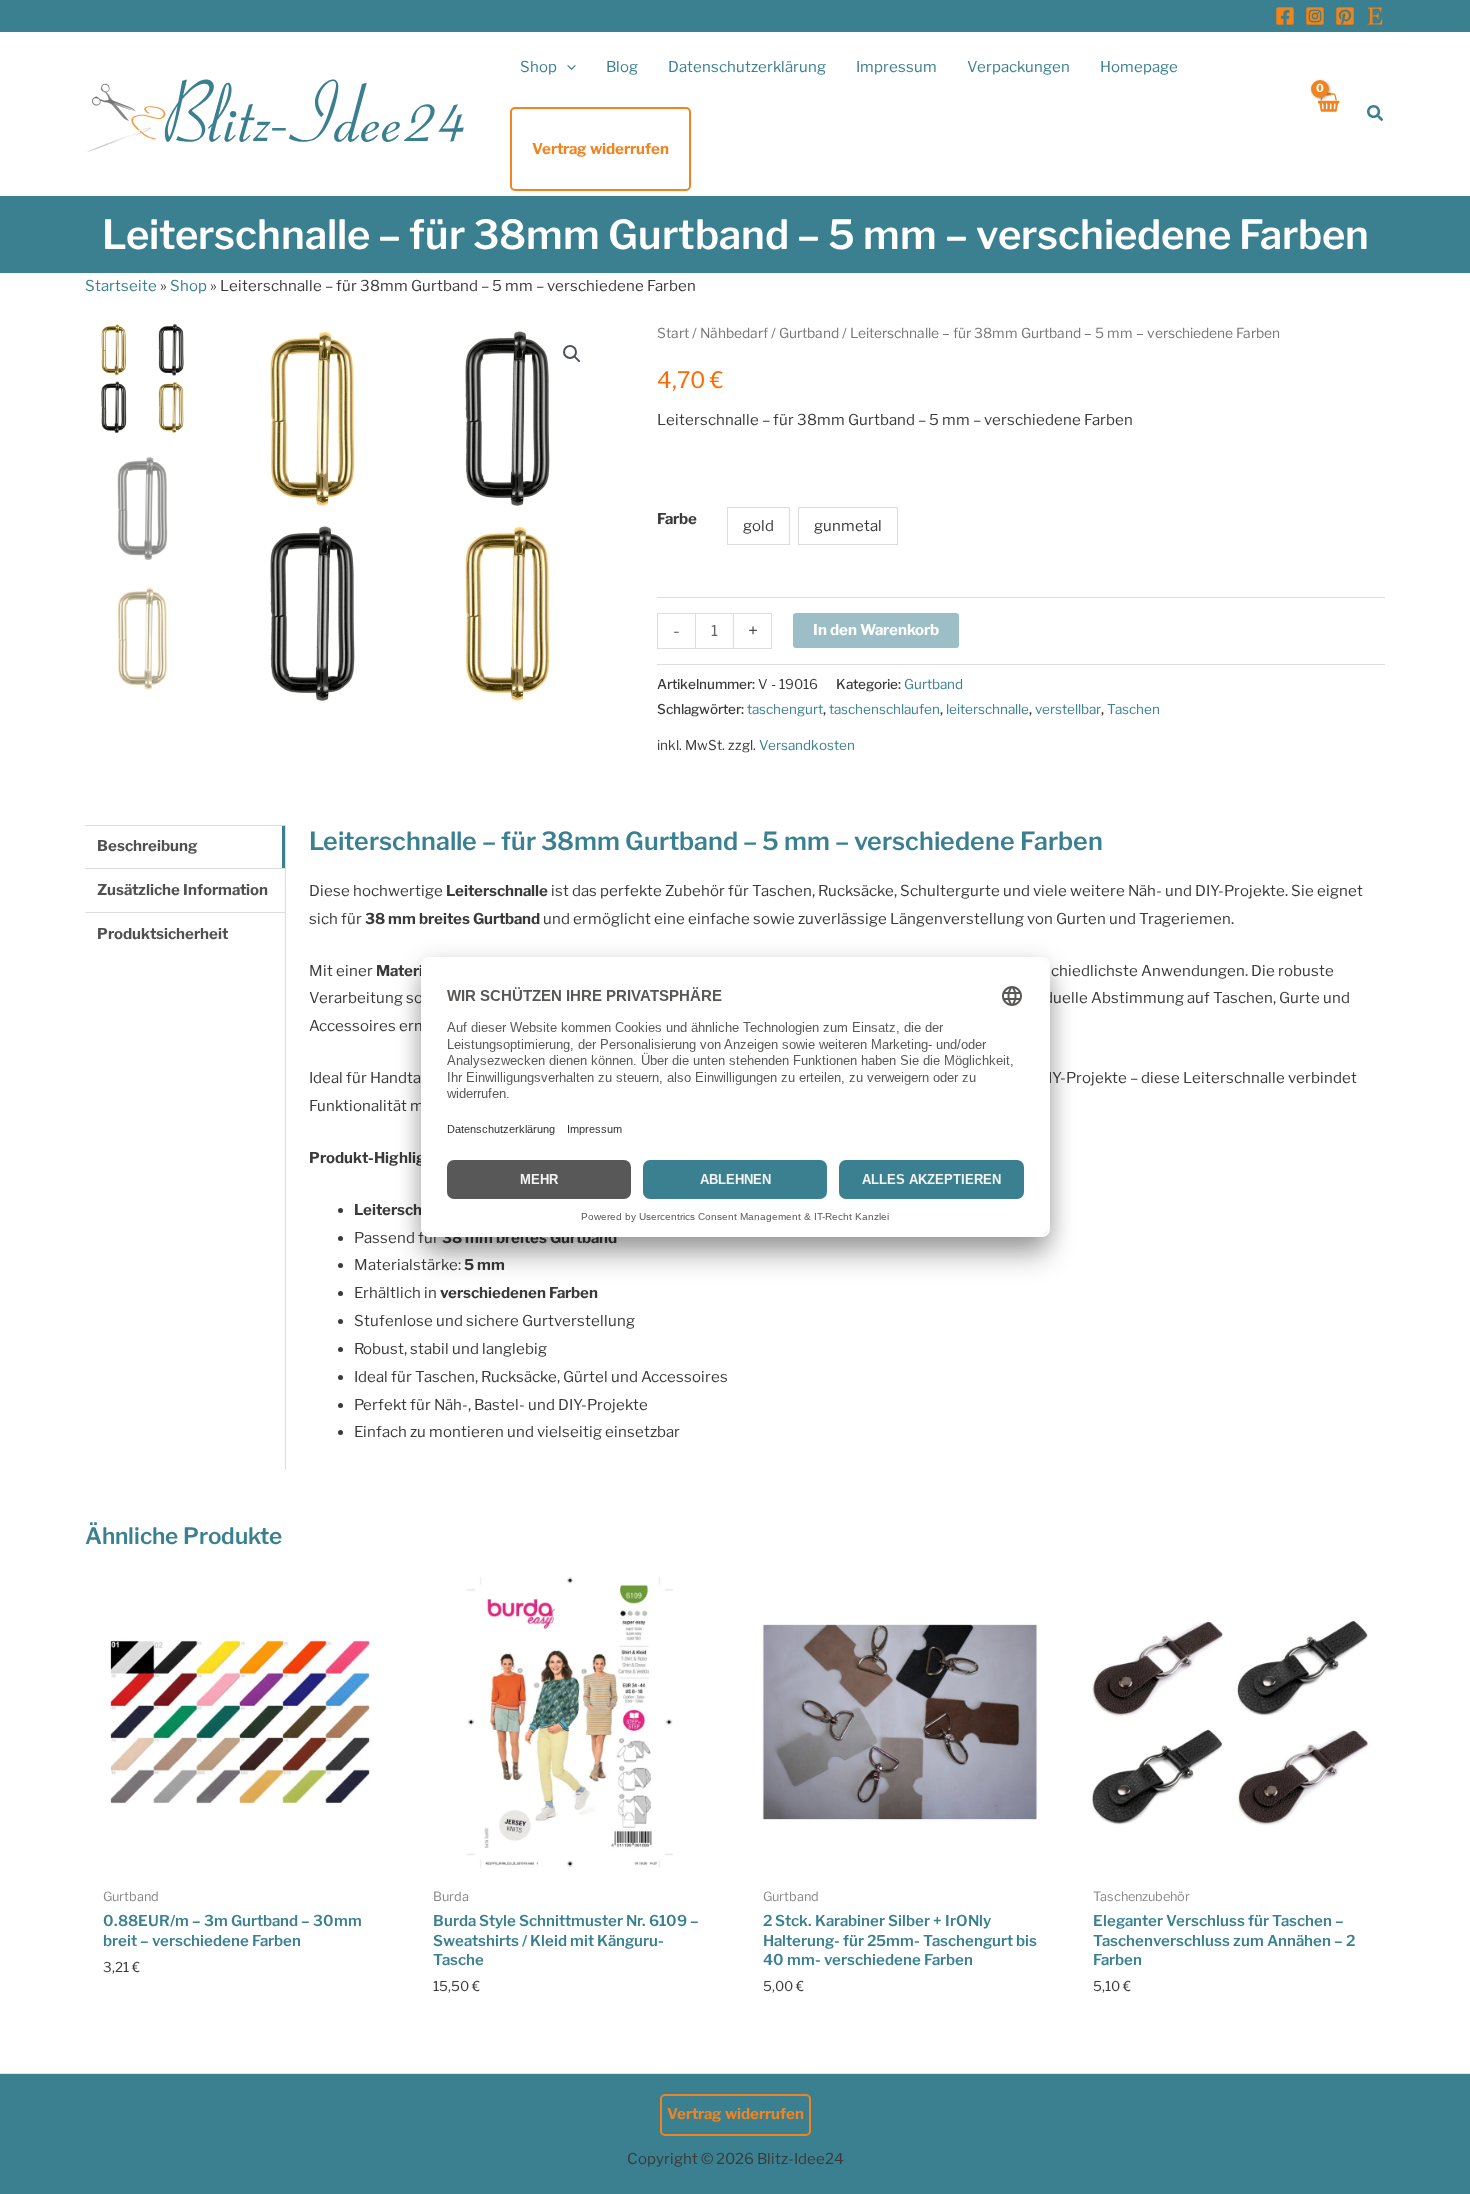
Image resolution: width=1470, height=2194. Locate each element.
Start (673, 333)
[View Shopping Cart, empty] (1327, 113)
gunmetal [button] (848, 526)
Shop (188, 286)
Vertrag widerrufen (735, 2114)
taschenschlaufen (884, 709)
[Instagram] (1315, 16)
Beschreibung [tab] (147, 846)
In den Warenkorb (876, 630)
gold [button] (758, 526)
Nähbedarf (734, 333)
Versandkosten (807, 745)
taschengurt (785, 709)
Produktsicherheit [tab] (162, 934)
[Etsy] (1375, 16)
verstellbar (1068, 709)
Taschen (1133, 709)
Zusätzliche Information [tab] (182, 890)
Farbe (677, 519)
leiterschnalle (987, 709)
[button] (566, 67)
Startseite (121, 286)
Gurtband (809, 333)
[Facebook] (1285, 16)
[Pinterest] (1345, 16)
